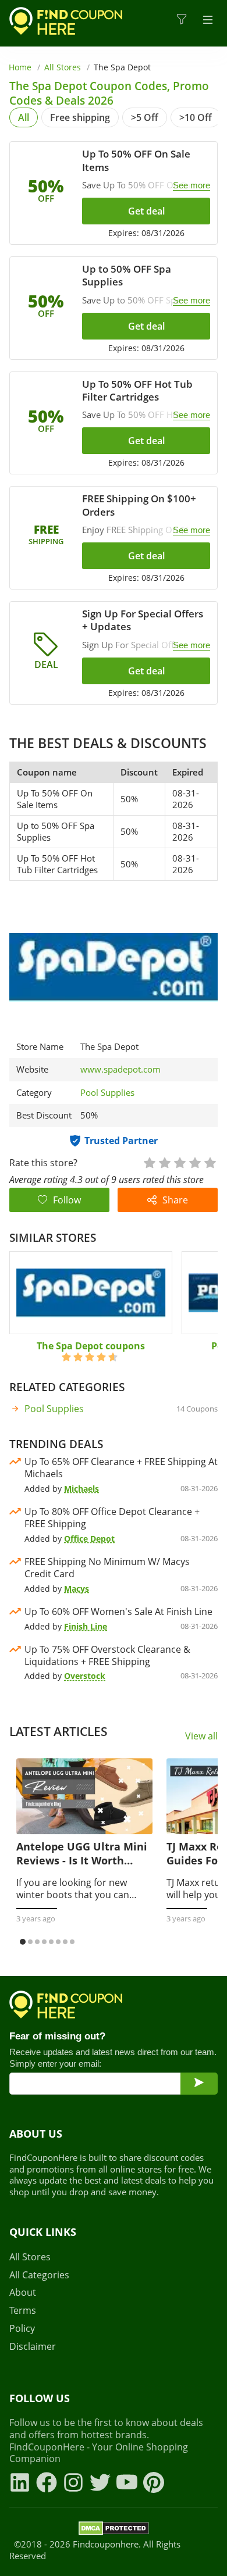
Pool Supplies (107, 1092)
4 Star (194, 1162)
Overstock (85, 1676)
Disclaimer (33, 2347)
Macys (77, 1589)
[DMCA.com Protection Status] (114, 2530)
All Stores (63, 67)
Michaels (81, 1489)
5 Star (210, 1162)
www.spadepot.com (120, 1069)
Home (20, 67)
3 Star (179, 1162)
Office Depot (89, 1539)
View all (201, 1736)
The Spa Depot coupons (91, 1346)
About (23, 2293)
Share (175, 1200)
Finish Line (86, 1626)
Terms (23, 2311)
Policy (22, 2329)
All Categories (39, 2275)
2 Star (164, 1162)
